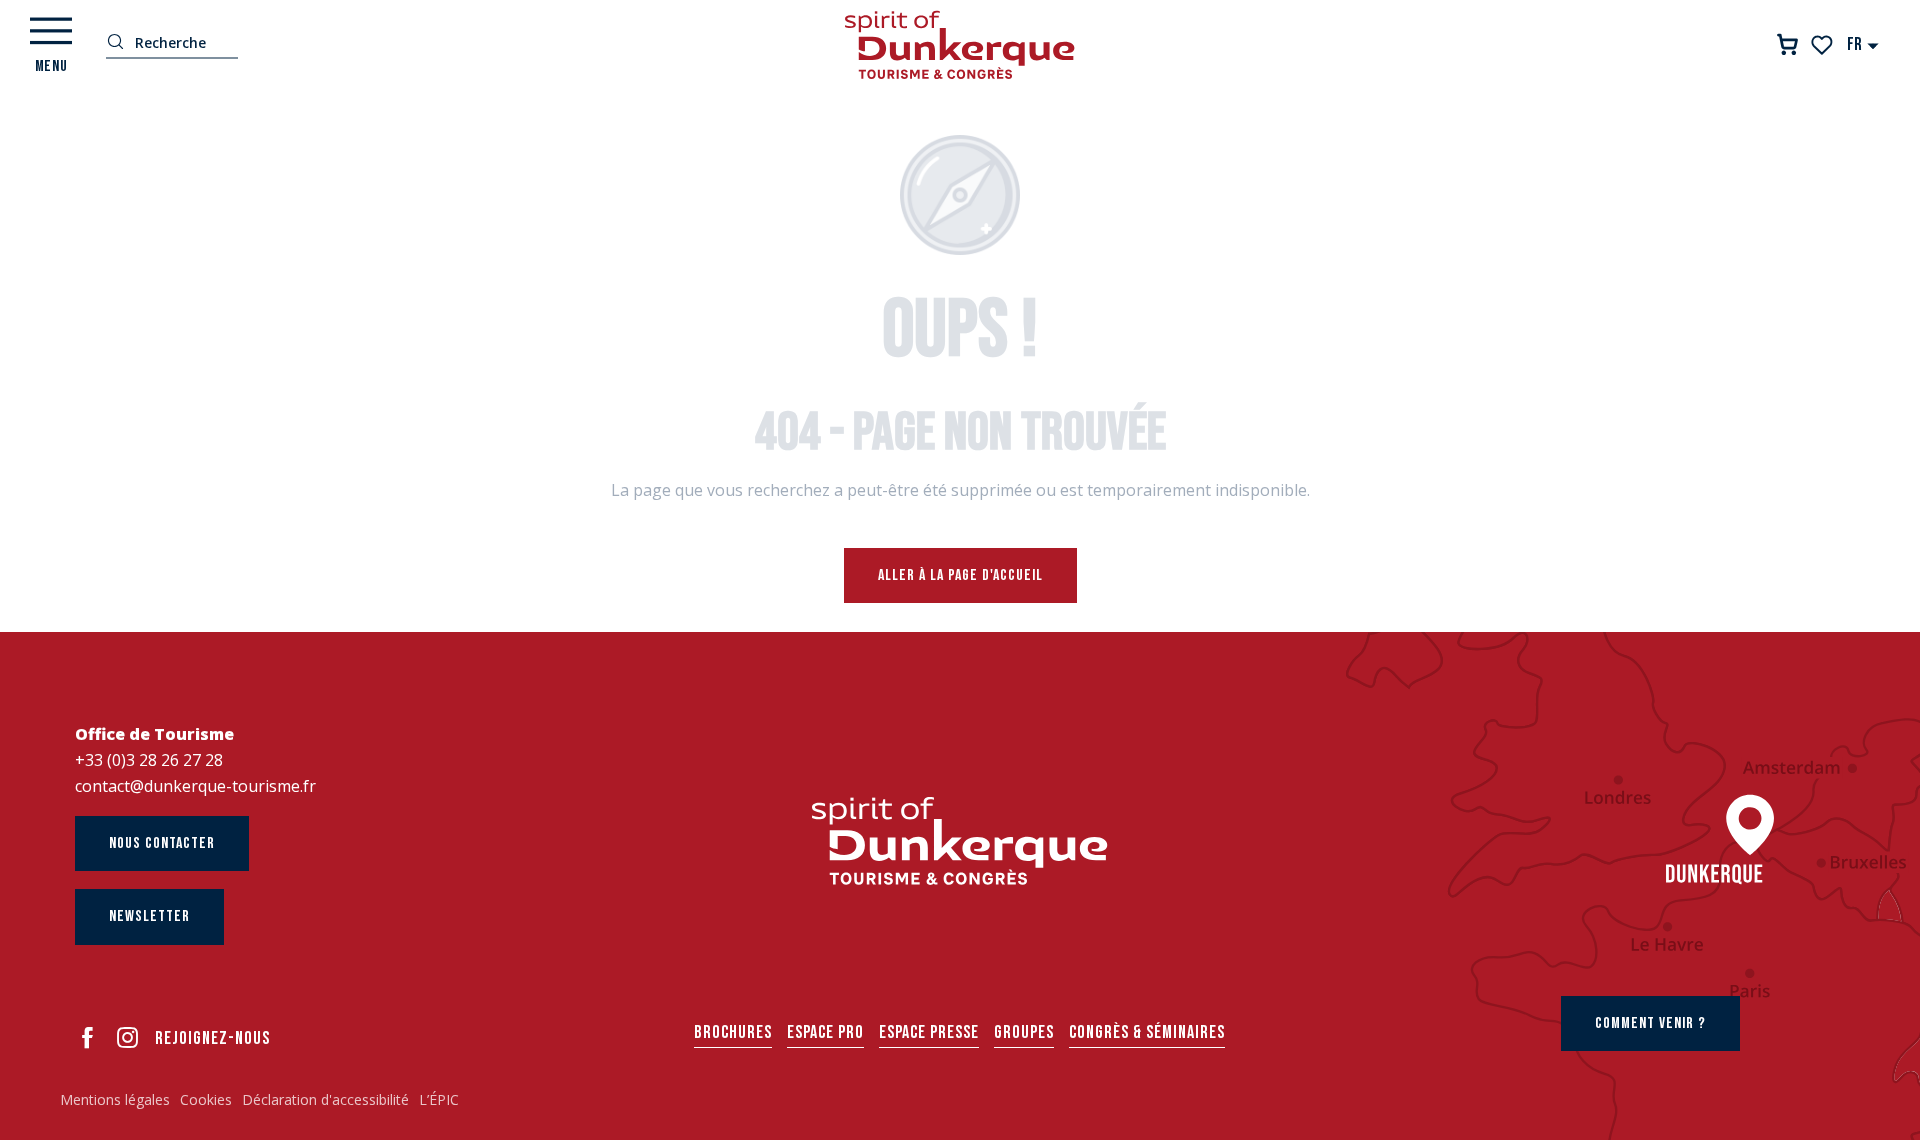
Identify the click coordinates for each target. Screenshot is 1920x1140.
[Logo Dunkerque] (960, 841)
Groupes (1024, 1032)
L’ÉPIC (439, 1099)
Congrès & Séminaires (1147, 1032)
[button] (1863, 44)
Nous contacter (162, 843)
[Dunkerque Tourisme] (960, 45)
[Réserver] (1787, 44)
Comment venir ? (1650, 1023)
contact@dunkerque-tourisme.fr (195, 786)
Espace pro (825, 1032)
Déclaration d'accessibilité (325, 1099)
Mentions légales (115, 1099)
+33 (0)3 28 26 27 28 (149, 760)
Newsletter (149, 916)
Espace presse (929, 1032)
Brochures (733, 1032)
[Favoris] (1823, 45)
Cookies (206, 1099)
